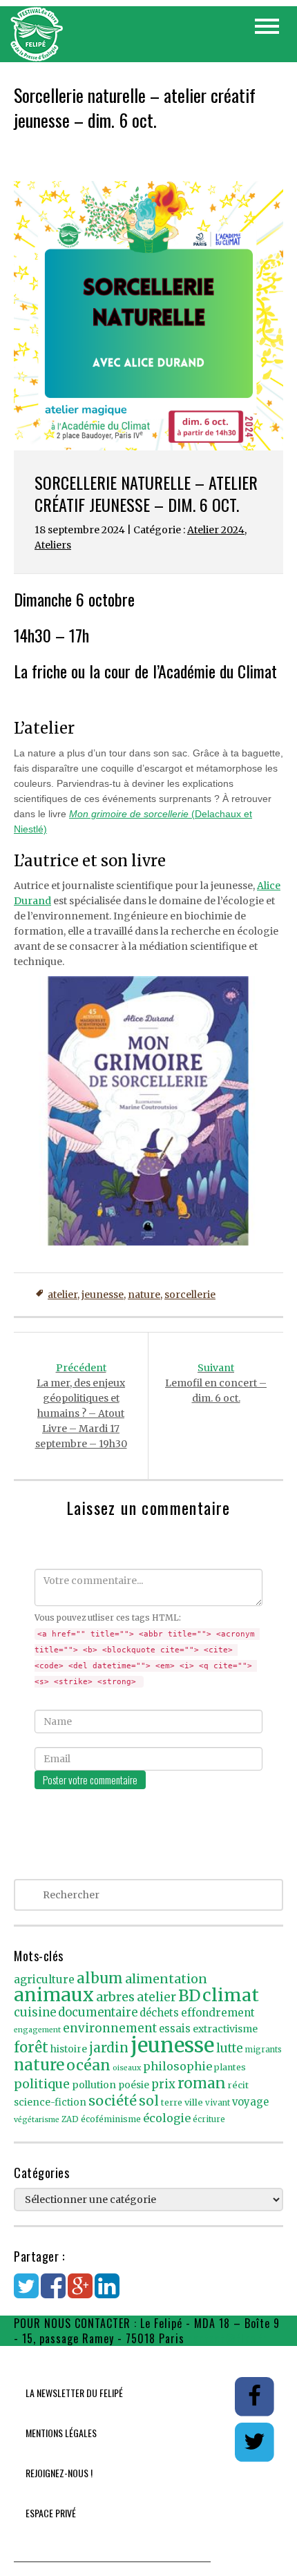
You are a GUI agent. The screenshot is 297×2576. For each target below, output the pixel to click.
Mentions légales (61, 2433)
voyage (250, 2102)
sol (149, 2101)
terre (172, 2102)
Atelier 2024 (216, 530)
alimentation (166, 1979)
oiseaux (127, 2068)
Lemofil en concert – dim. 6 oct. (216, 1383)
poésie (134, 2085)
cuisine (35, 2013)
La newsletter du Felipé (74, 2393)
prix (163, 2084)
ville (194, 2102)
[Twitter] (26, 2293)
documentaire (98, 2013)
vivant (218, 2103)
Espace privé (51, 2513)
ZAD (70, 2119)
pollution (94, 2085)
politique (42, 2084)
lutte (230, 2048)
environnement (110, 2028)
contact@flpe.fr (228, 2338)
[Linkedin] (107, 2293)
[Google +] (80, 2293)
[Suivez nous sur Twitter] (254, 2441)
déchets (159, 2013)
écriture (209, 2119)
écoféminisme (111, 2119)
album (100, 1978)
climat (231, 1995)
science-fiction (50, 2102)
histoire (69, 2049)
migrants (264, 2050)
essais (175, 2029)
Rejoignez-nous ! (59, 2473)
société (113, 2101)
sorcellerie (190, 1295)
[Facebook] (53, 2293)
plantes (230, 2067)
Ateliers (53, 545)
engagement (37, 2030)
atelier (63, 1295)
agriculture (44, 1979)
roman (202, 2083)
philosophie (178, 2066)
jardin (109, 2048)
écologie (167, 2118)
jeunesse (103, 1295)
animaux (54, 1995)
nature (144, 1295)
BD (189, 1996)
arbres (115, 1997)
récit (238, 2085)
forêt (31, 2047)
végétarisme (37, 2120)
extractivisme (225, 2029)
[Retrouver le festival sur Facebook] (255, 2396)
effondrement (218, 2013)
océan (88, 2065)
